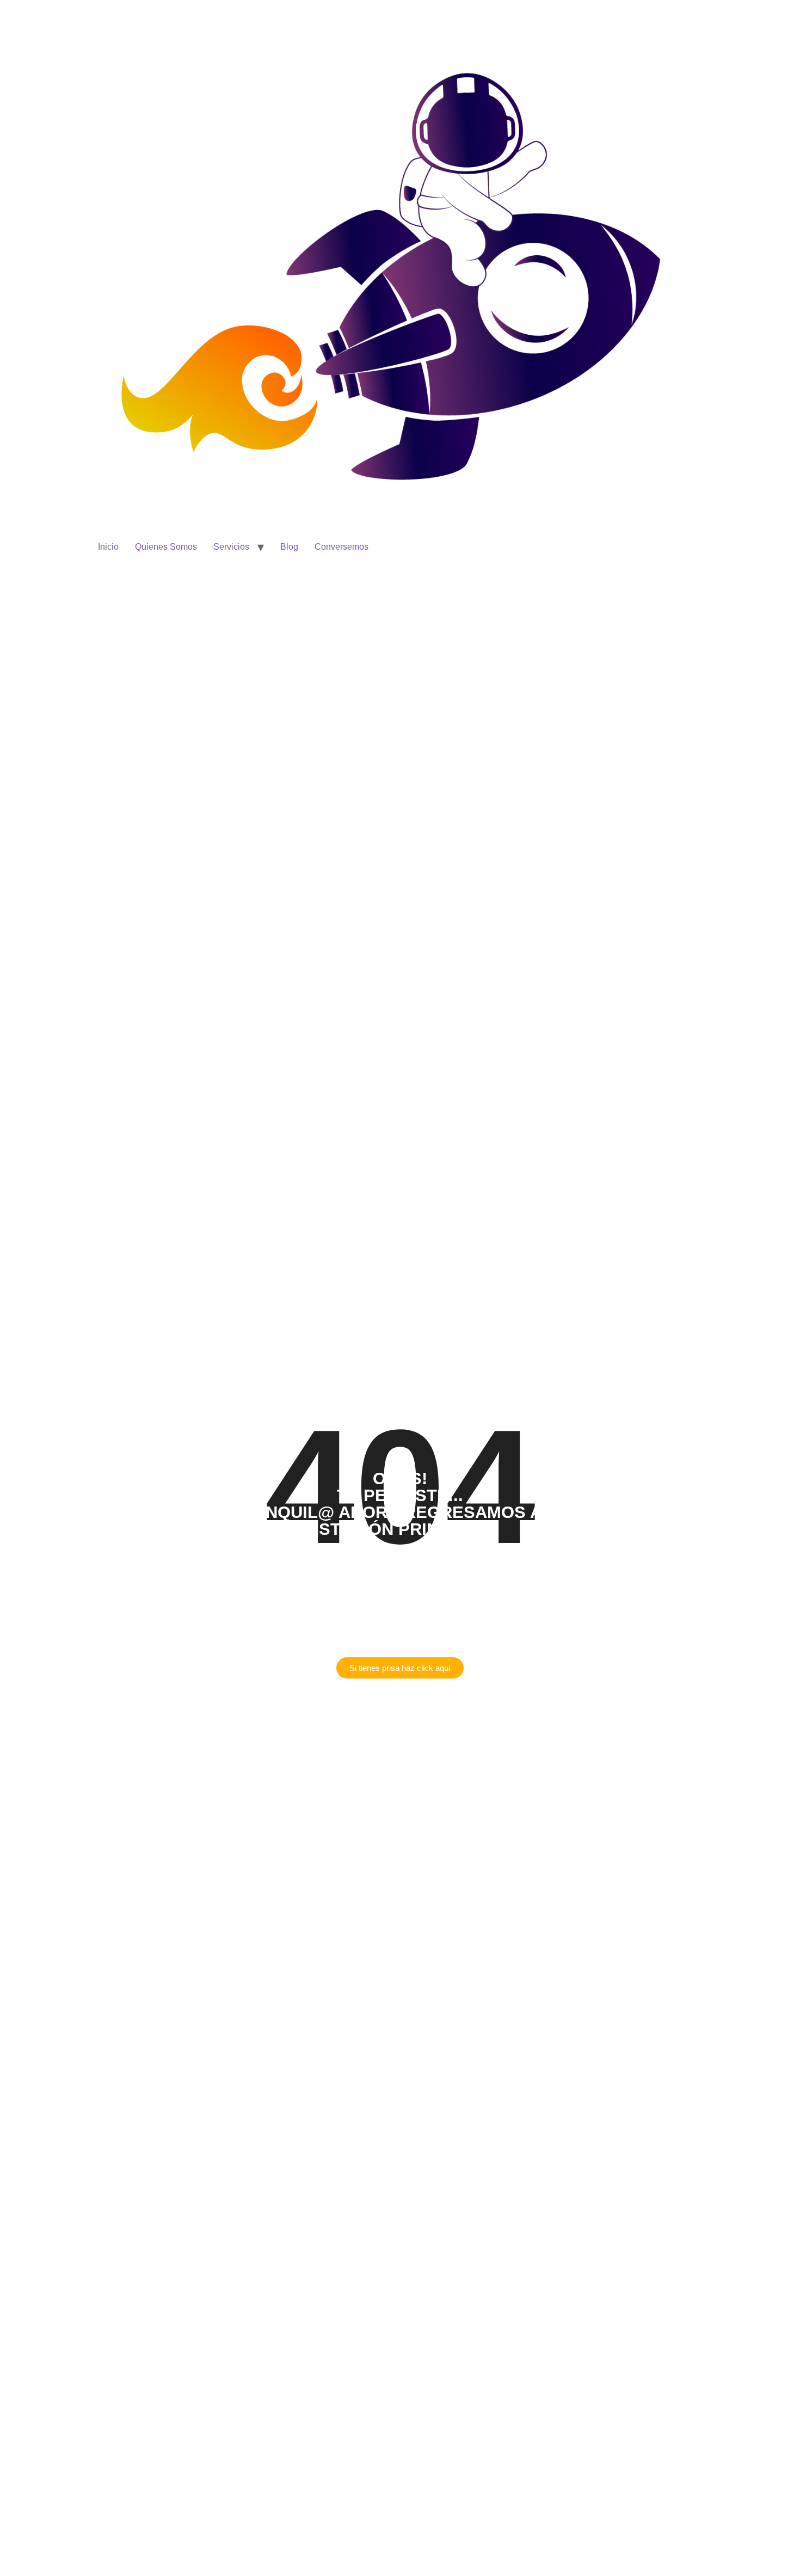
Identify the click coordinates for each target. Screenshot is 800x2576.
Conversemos (341, 547)
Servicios (231, 547)
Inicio (108, 547)
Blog (289, 547)
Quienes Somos (166, 547)
